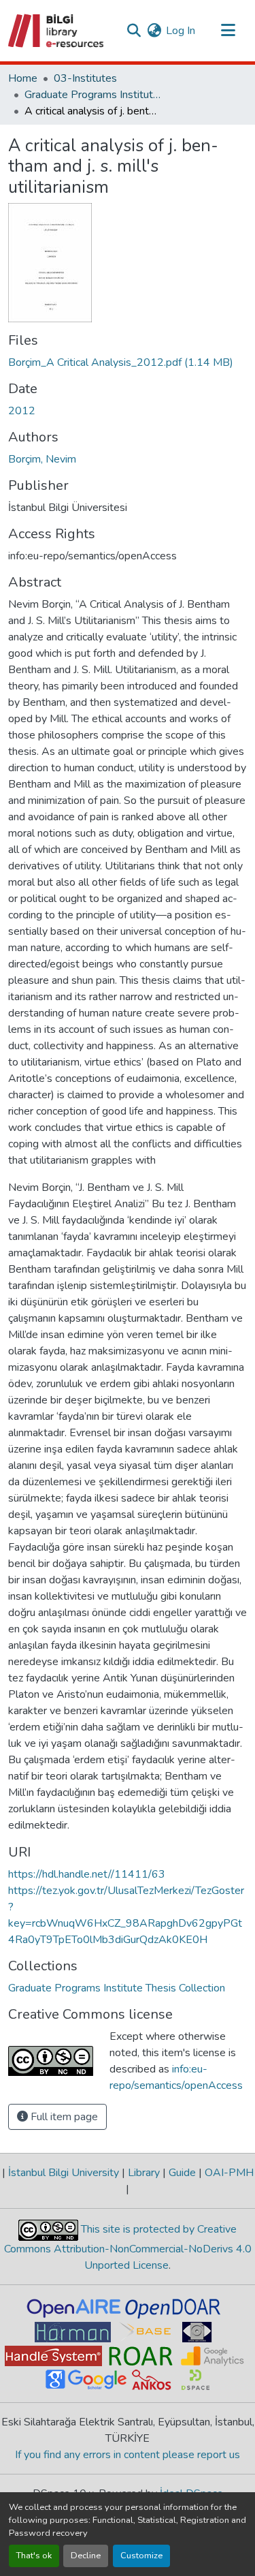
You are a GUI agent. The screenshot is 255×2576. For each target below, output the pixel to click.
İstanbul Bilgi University (64, 2173)
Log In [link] (181, 31)
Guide (182, 2173)
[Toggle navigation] (228, 31)
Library (144, 2173)
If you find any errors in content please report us (128, 2455)
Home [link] (23, 78)
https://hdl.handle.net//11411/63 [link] (87, 1874)
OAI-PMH (228, 2173)
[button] (57, 31)
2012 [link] (22, 411)
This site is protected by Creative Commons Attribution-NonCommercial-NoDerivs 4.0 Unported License (128, 2247)
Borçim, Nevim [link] (42, 459)
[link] (128, 362)
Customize (141, 2556)
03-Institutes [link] (85, 78)
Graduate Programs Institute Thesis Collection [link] (92, 95)
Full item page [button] (63, 2117)
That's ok (34, 2556)
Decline (86, 2556)
